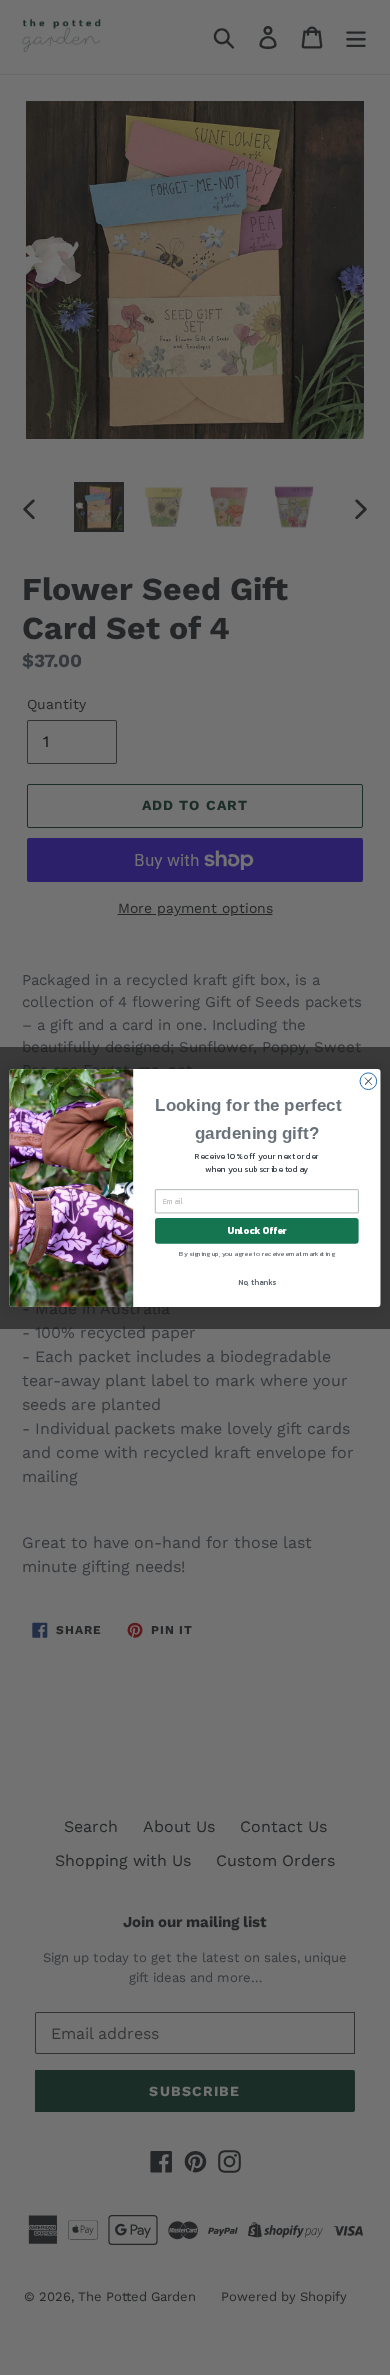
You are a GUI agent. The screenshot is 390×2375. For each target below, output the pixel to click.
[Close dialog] (368, 1080)
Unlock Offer (256, 1230)
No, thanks (257, 1280)
